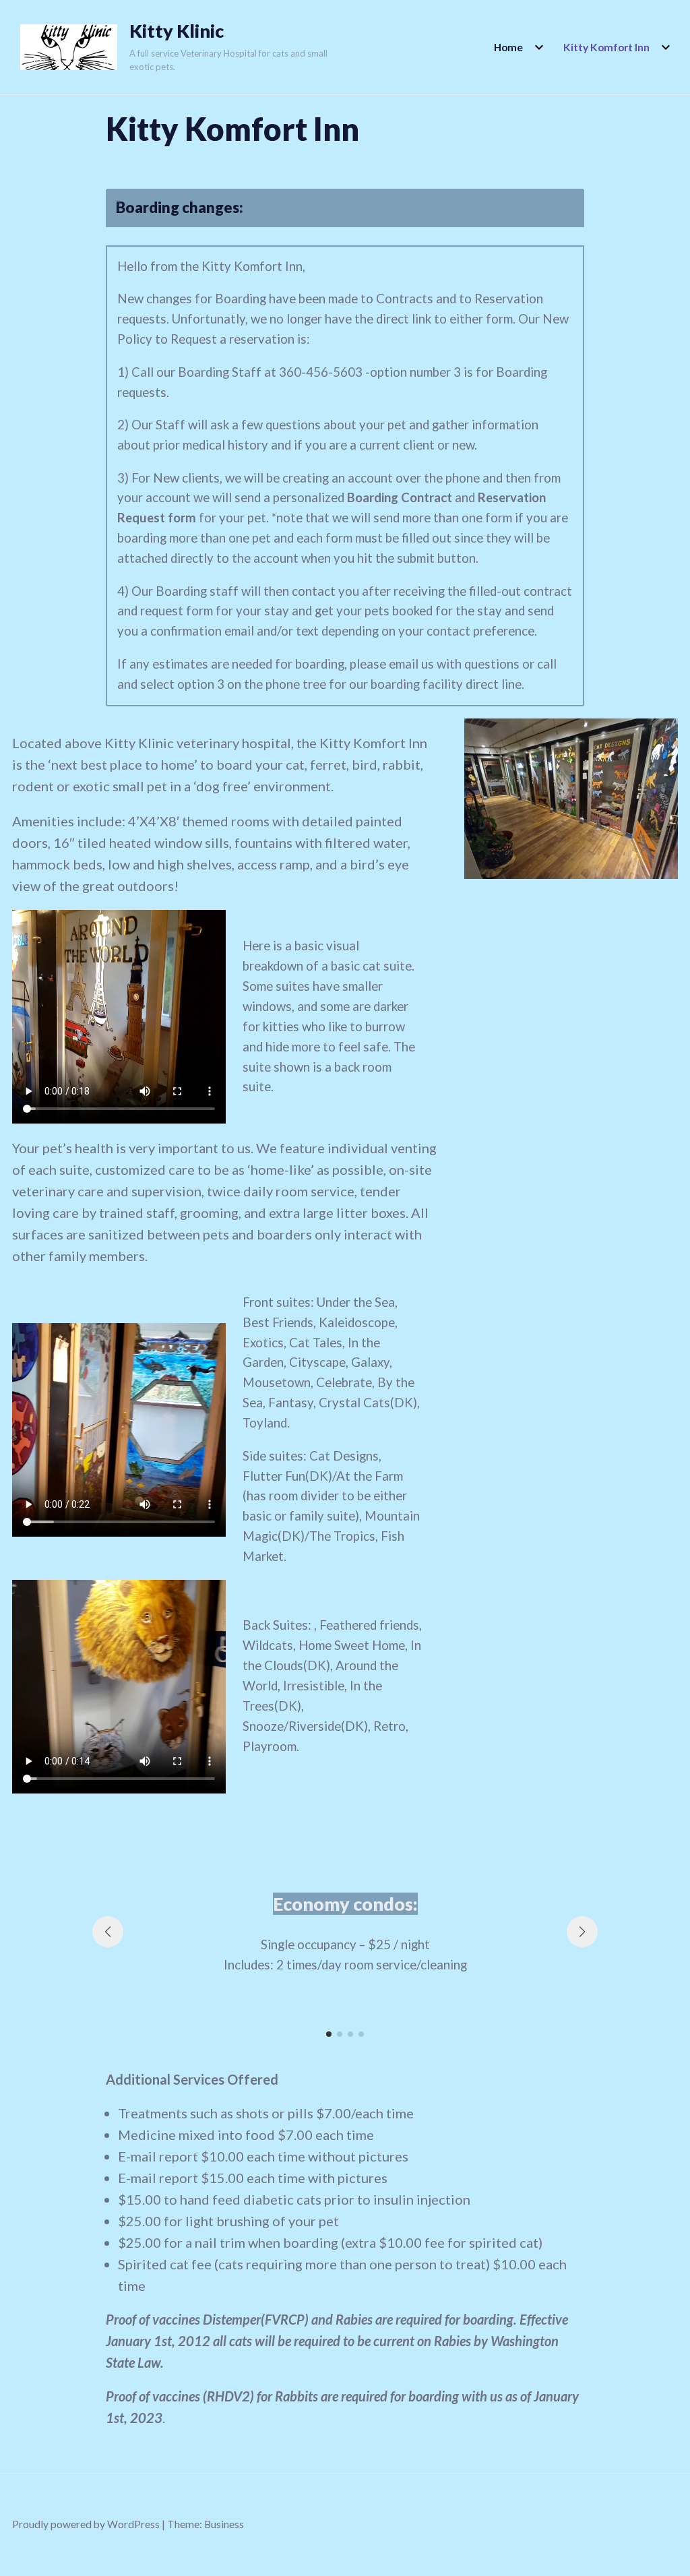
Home (508, 47)
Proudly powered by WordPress (86, 2524)
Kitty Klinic (177, 31)
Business (224, 2524)
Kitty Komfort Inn (606, 47)
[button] (329, 2034)
